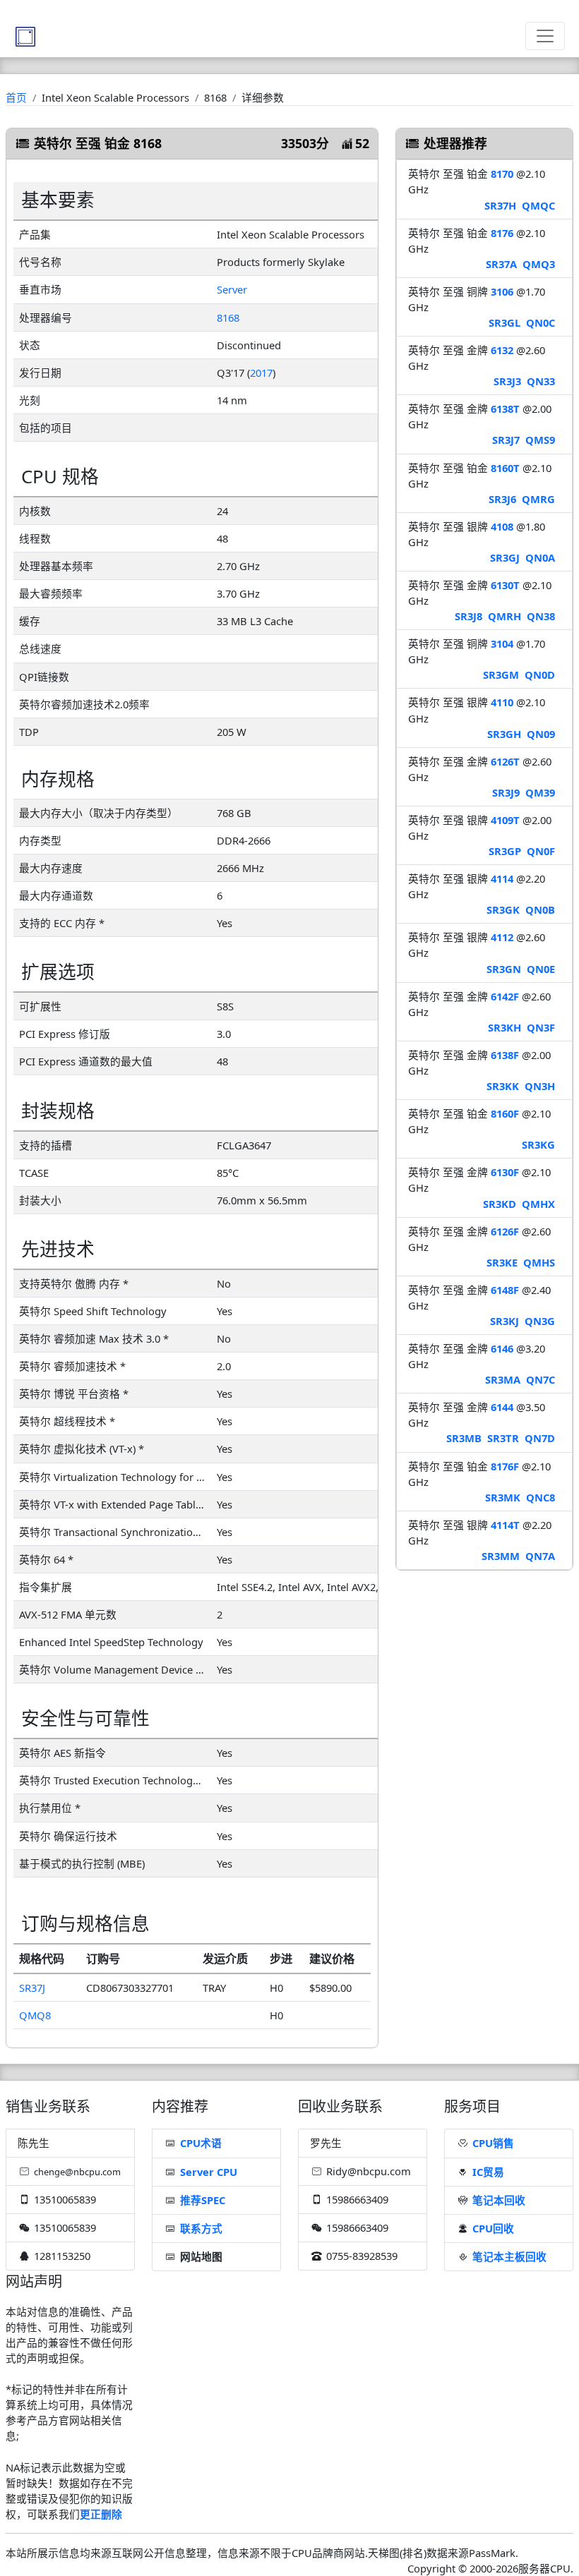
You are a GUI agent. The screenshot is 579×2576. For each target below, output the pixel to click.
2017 (261, 373)
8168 (228, 318)
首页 (16, 97)
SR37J (32, 1988)
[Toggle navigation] (545, 36)
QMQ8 (35, 2015)
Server (232, 289)
